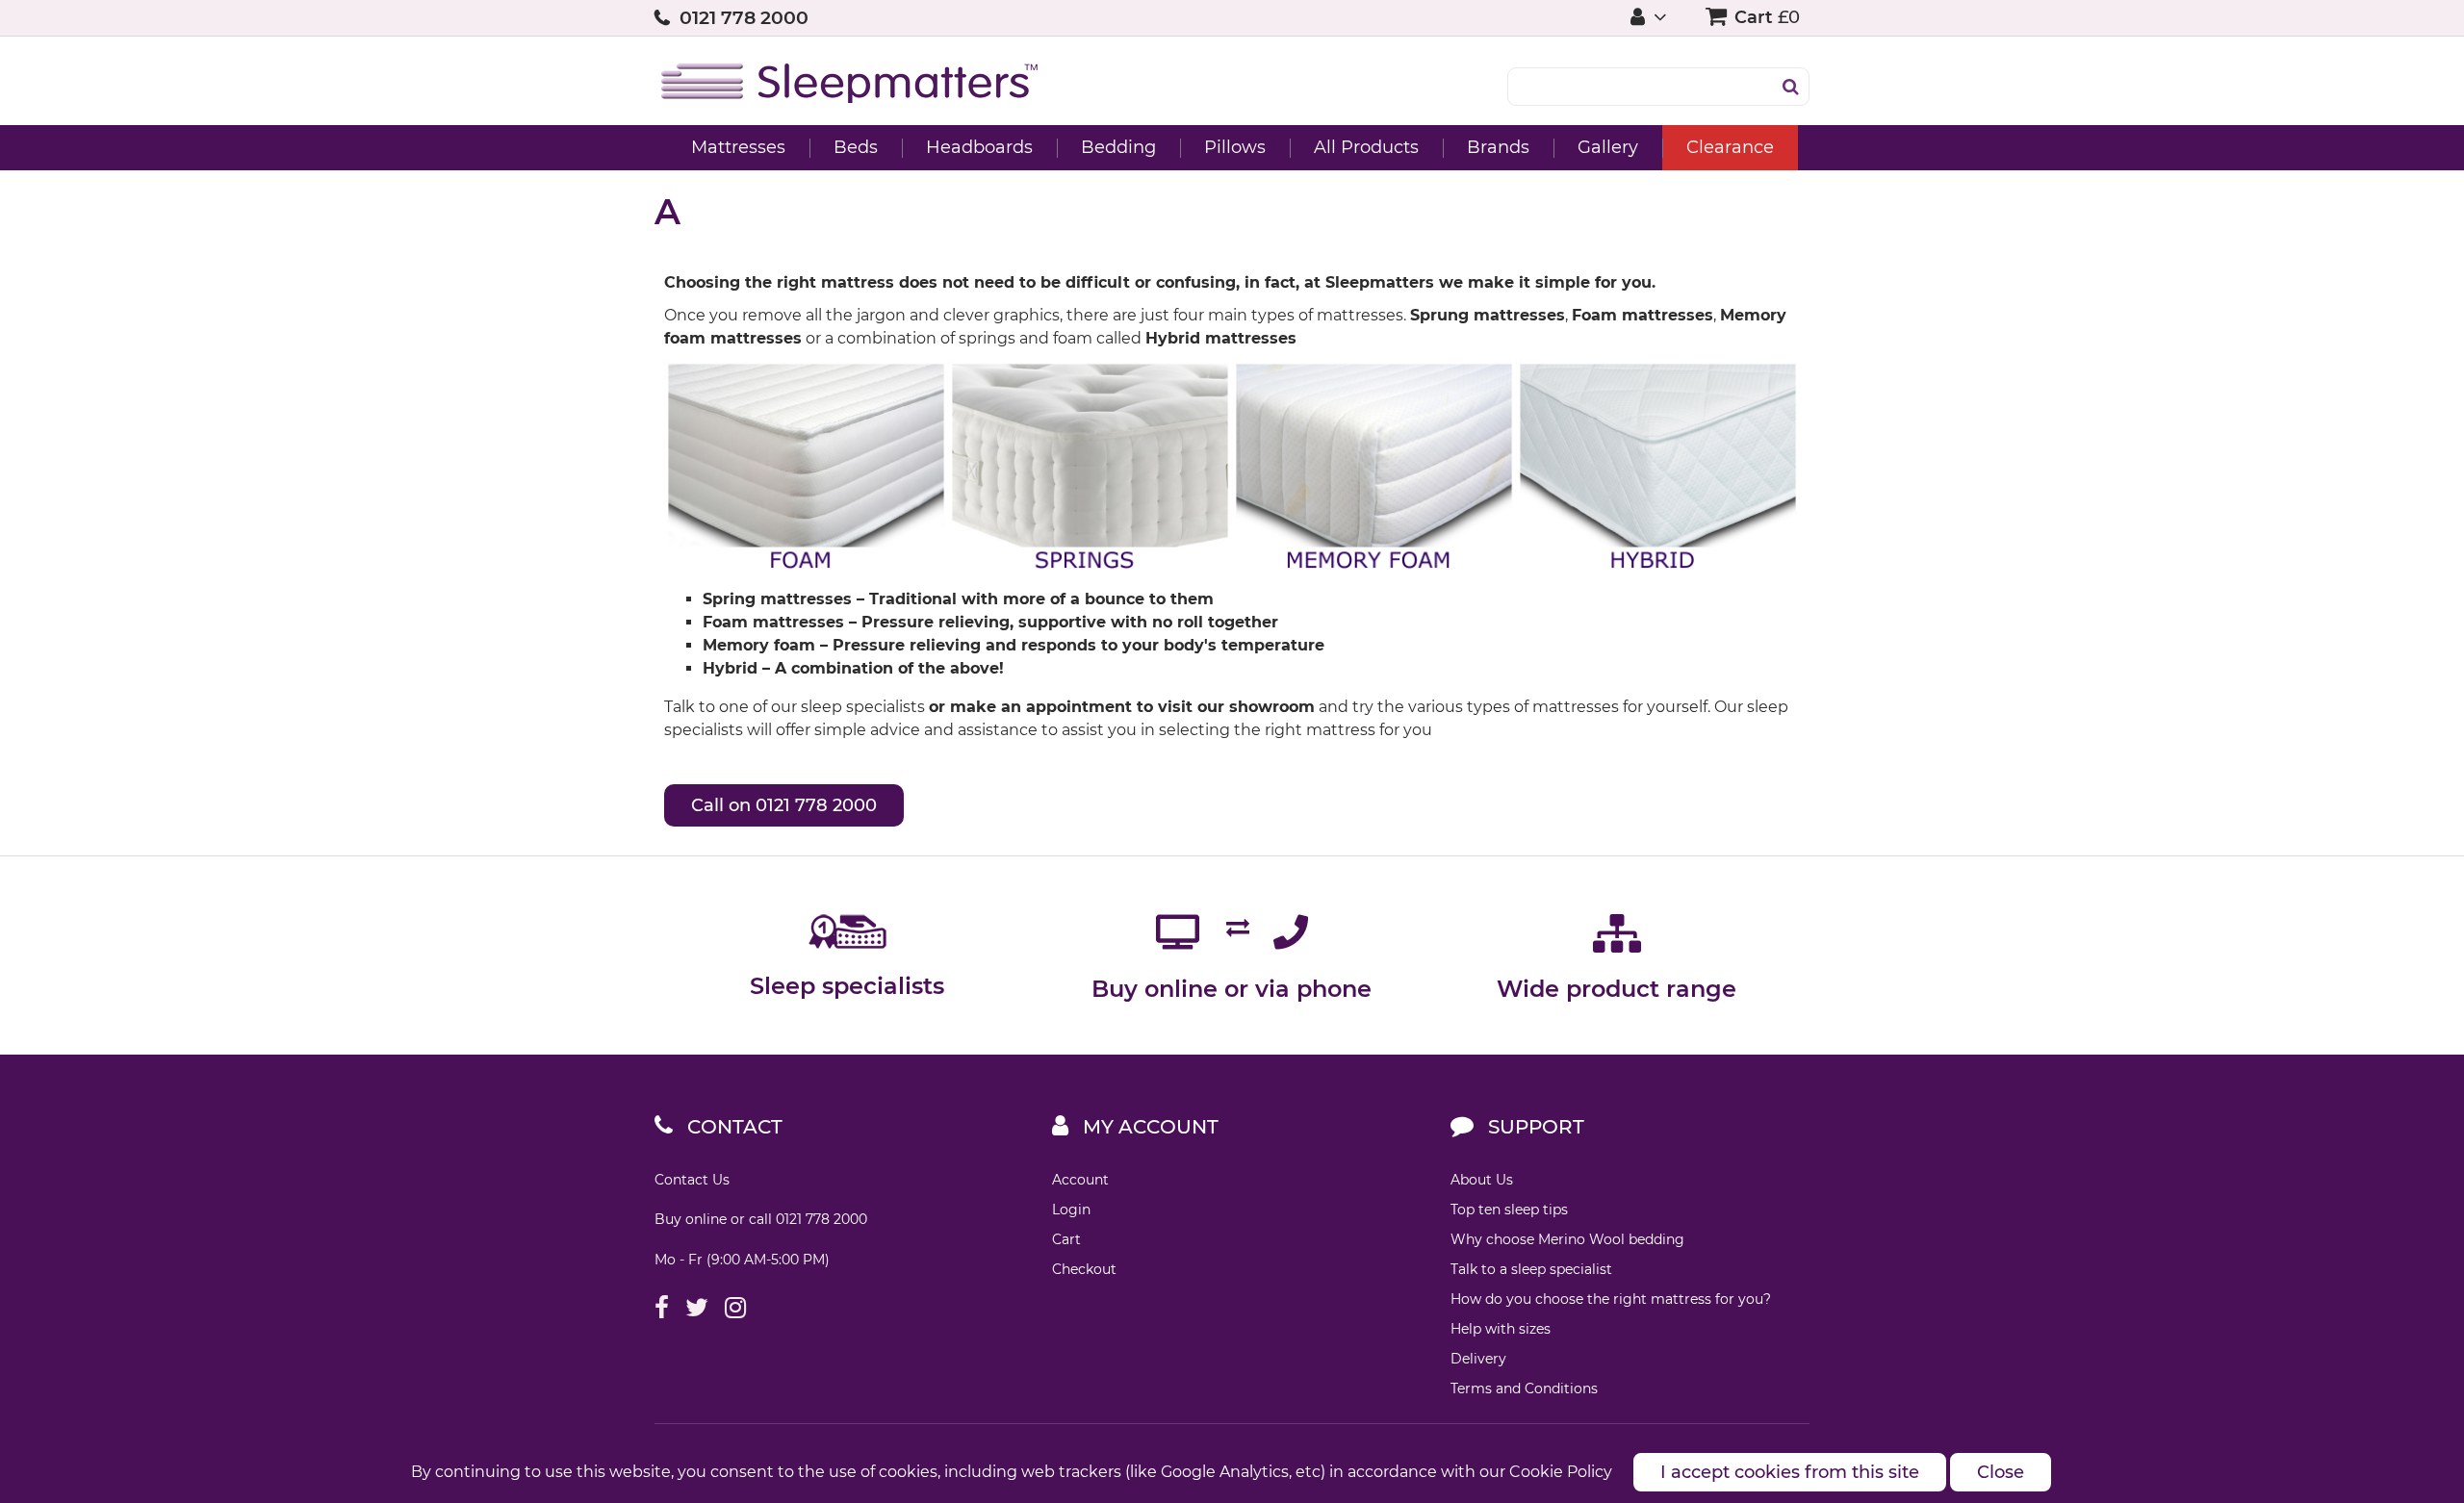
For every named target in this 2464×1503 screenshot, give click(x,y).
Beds (856, 147)
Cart (1066, 1239)
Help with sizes (1501, 1329)
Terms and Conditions (1524, 1388)
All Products (1366, 147)
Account (1080, 1180)
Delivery (1478, 1359)
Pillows (1235, 147)
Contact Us (692, 1180)
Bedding (1118, 147)
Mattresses (738, 147)
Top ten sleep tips (1509, 1210)
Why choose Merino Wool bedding (1567, 1239)
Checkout (1084, 1269)
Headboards (979, 147)
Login (1071, 1210)
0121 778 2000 (744, 18)
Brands (1498, 147)
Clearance (1730, 147)
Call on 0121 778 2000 (784, 805)
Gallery (1608, 147)
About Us (1482, 1180)
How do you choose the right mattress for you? (1611, 1299)
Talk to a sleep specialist (1531, 1269)
